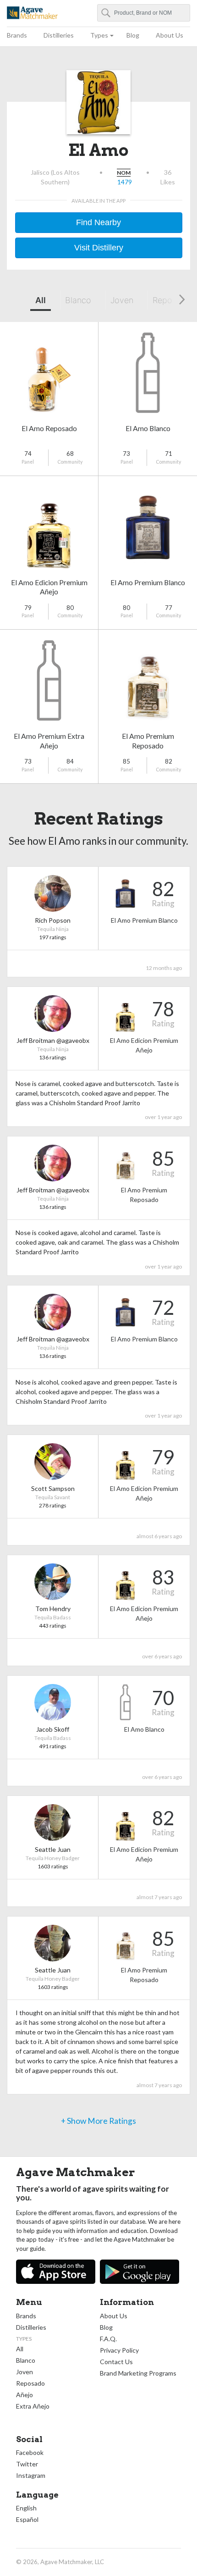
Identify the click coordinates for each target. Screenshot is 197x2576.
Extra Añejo (33, 2406)
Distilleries (59, 35)
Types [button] (99, 35)
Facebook (30, 2452)
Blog (133, 35)
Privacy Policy (119, 2350)
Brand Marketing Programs (138, 2373)
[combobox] (144, 13)
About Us (170, 35)
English (26, 2508)
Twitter (27, 2464)
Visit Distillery (99, 248)
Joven (122, 300)
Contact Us (116, 2362)
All (41, 300)
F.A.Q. (108, 2339)
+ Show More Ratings (98, 2121)
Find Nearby (98, 222)
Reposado (30, 2383)
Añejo (25, 2395)
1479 (125, 182)
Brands (17, 35)
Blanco (78, 300)
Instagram (31, 2475)
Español (27, 2519)
